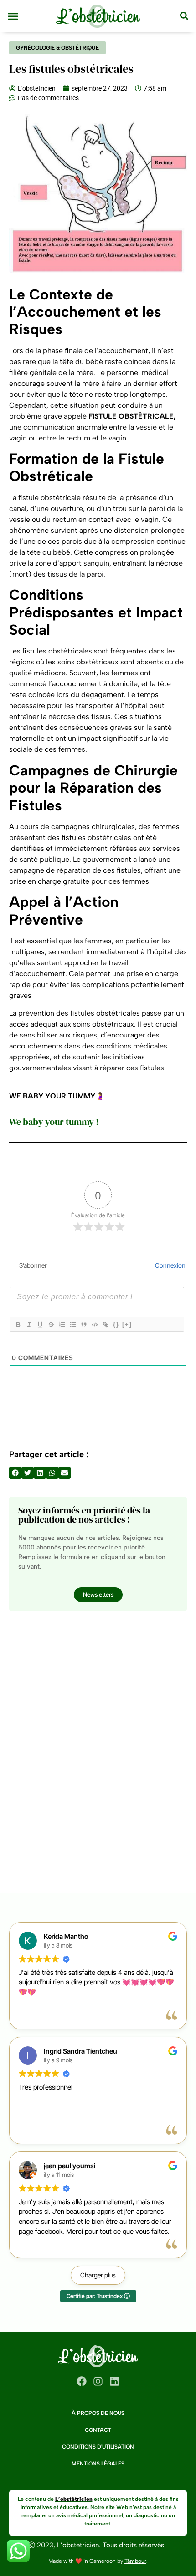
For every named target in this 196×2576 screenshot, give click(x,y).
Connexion (170, 1265)
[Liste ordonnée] (62, 1325)
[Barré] (51, 1325)
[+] (127, 1324)
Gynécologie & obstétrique (57, 48)
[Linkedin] (114, 2381)
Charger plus (98, 2275)
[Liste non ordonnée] (72, 1325)
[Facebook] (82, 2381)
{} (116, 1324)
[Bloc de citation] (83, 1325)
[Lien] (105, 1325)
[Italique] (29, 1325)
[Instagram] (98, 2381)
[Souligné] (40, 1325)
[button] (13, 16)
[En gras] (18, 1325)
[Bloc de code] (94, 1325)
